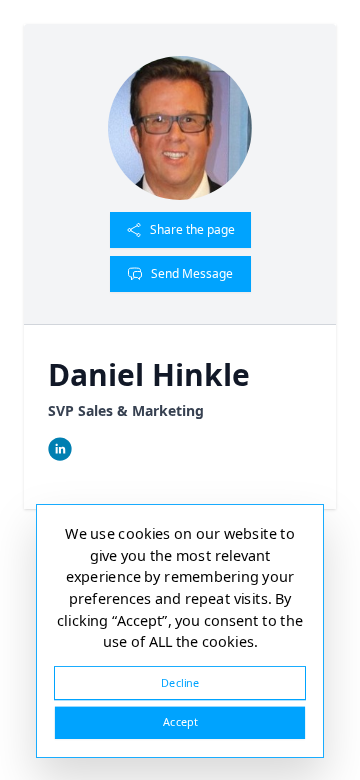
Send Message (192, 273)
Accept (180, 722)
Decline (180, 682)
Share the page (192, 229)
